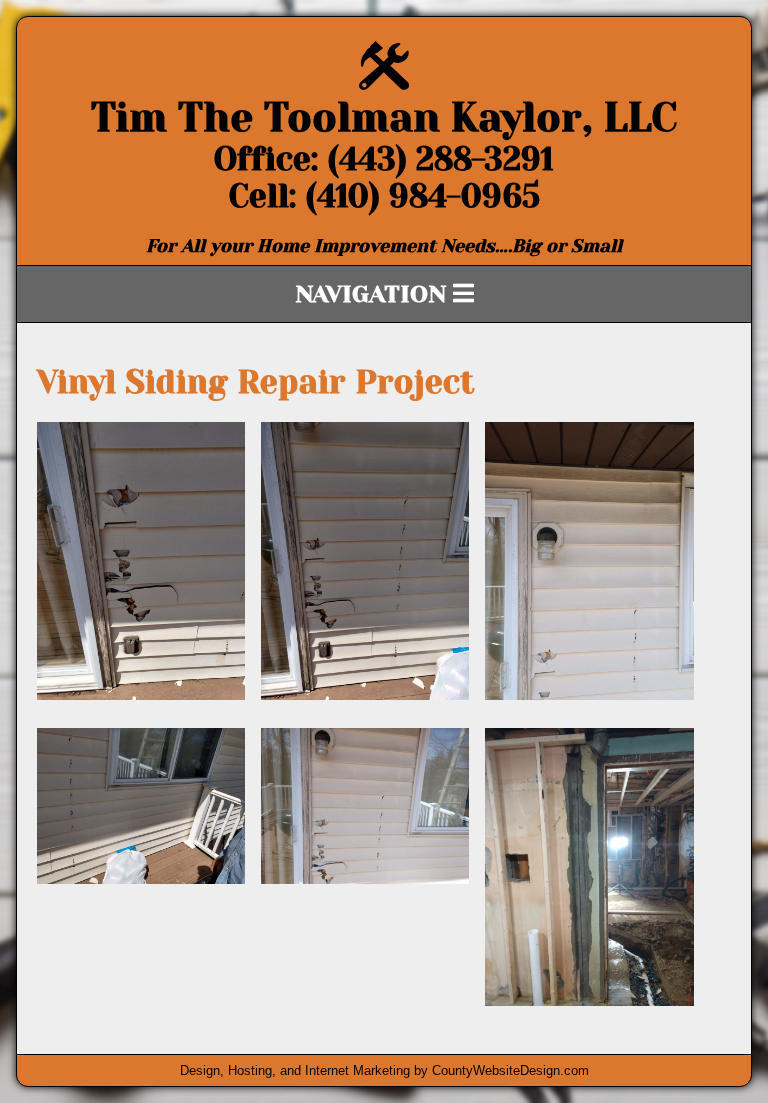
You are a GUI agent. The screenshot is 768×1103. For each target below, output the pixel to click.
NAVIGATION (374, 294)
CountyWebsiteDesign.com (510, 1070)
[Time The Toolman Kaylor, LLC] (384, 84)
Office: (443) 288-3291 (384, 159)
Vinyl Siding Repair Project (256, 382)
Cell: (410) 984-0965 (384, 196)
